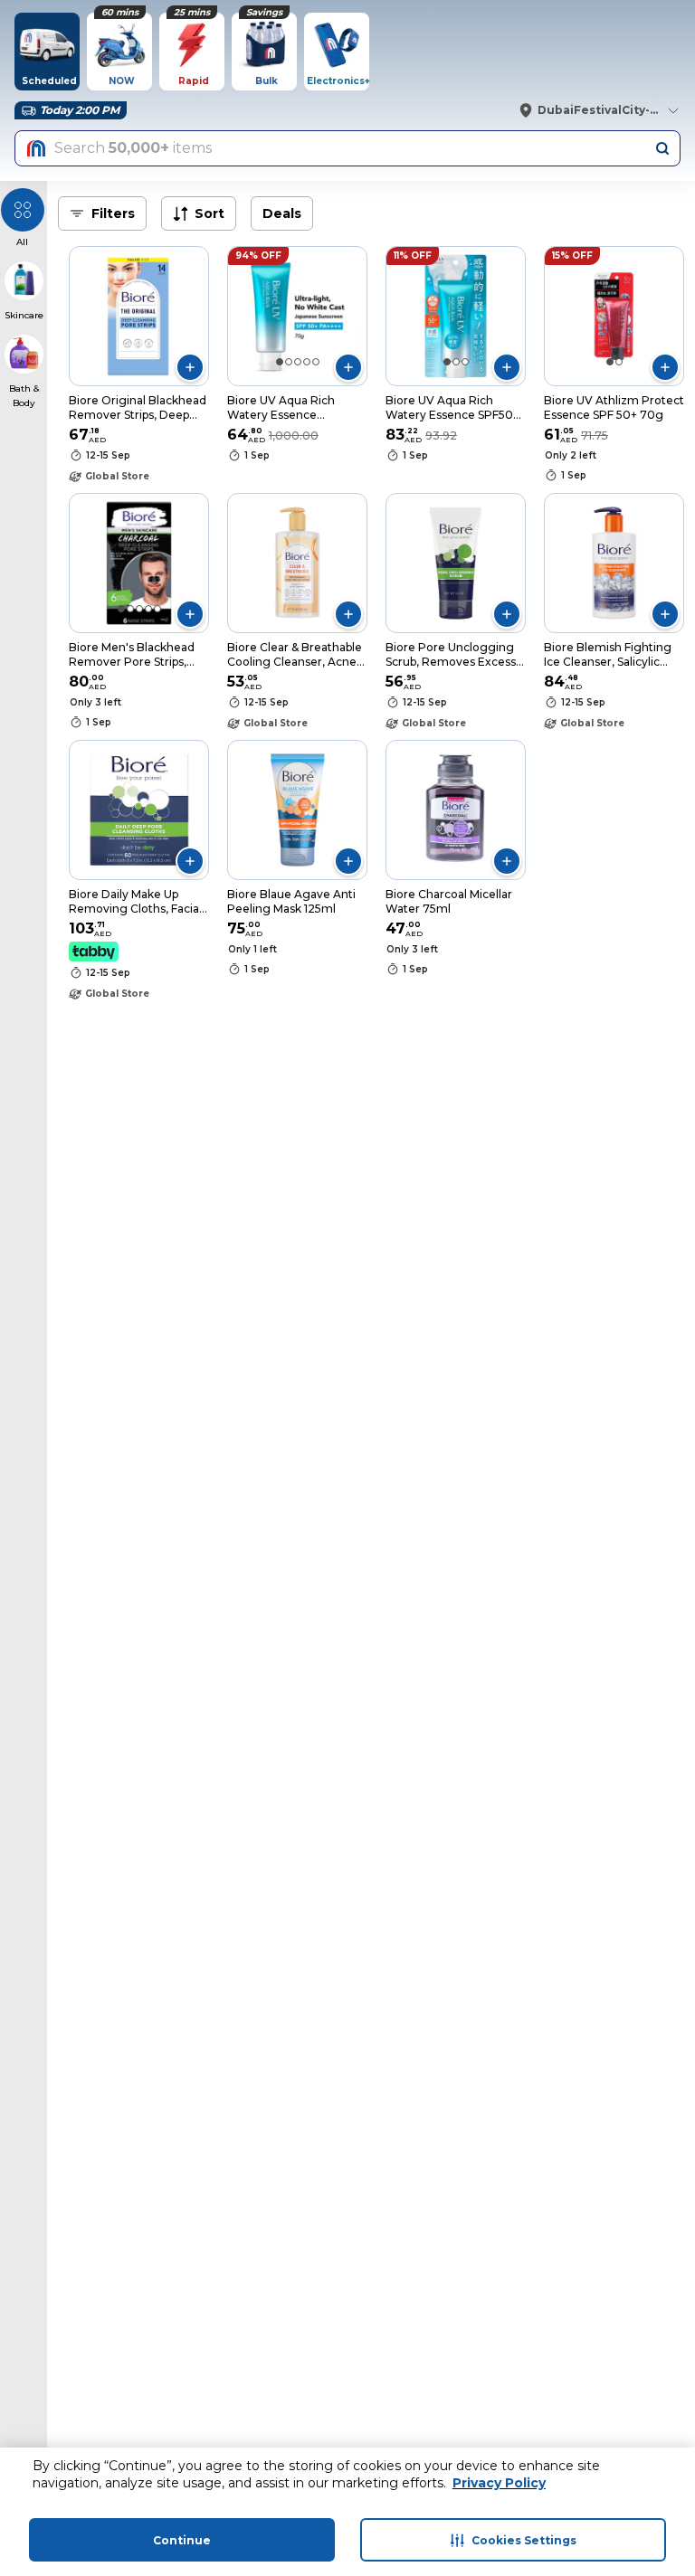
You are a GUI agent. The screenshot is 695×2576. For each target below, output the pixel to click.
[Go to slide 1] (280, 362)
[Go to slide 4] (307, 362)
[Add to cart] (190, 367)
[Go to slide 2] (289, 362)
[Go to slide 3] (298, 362)
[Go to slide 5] (316, 362)
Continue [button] (182, 2540)
